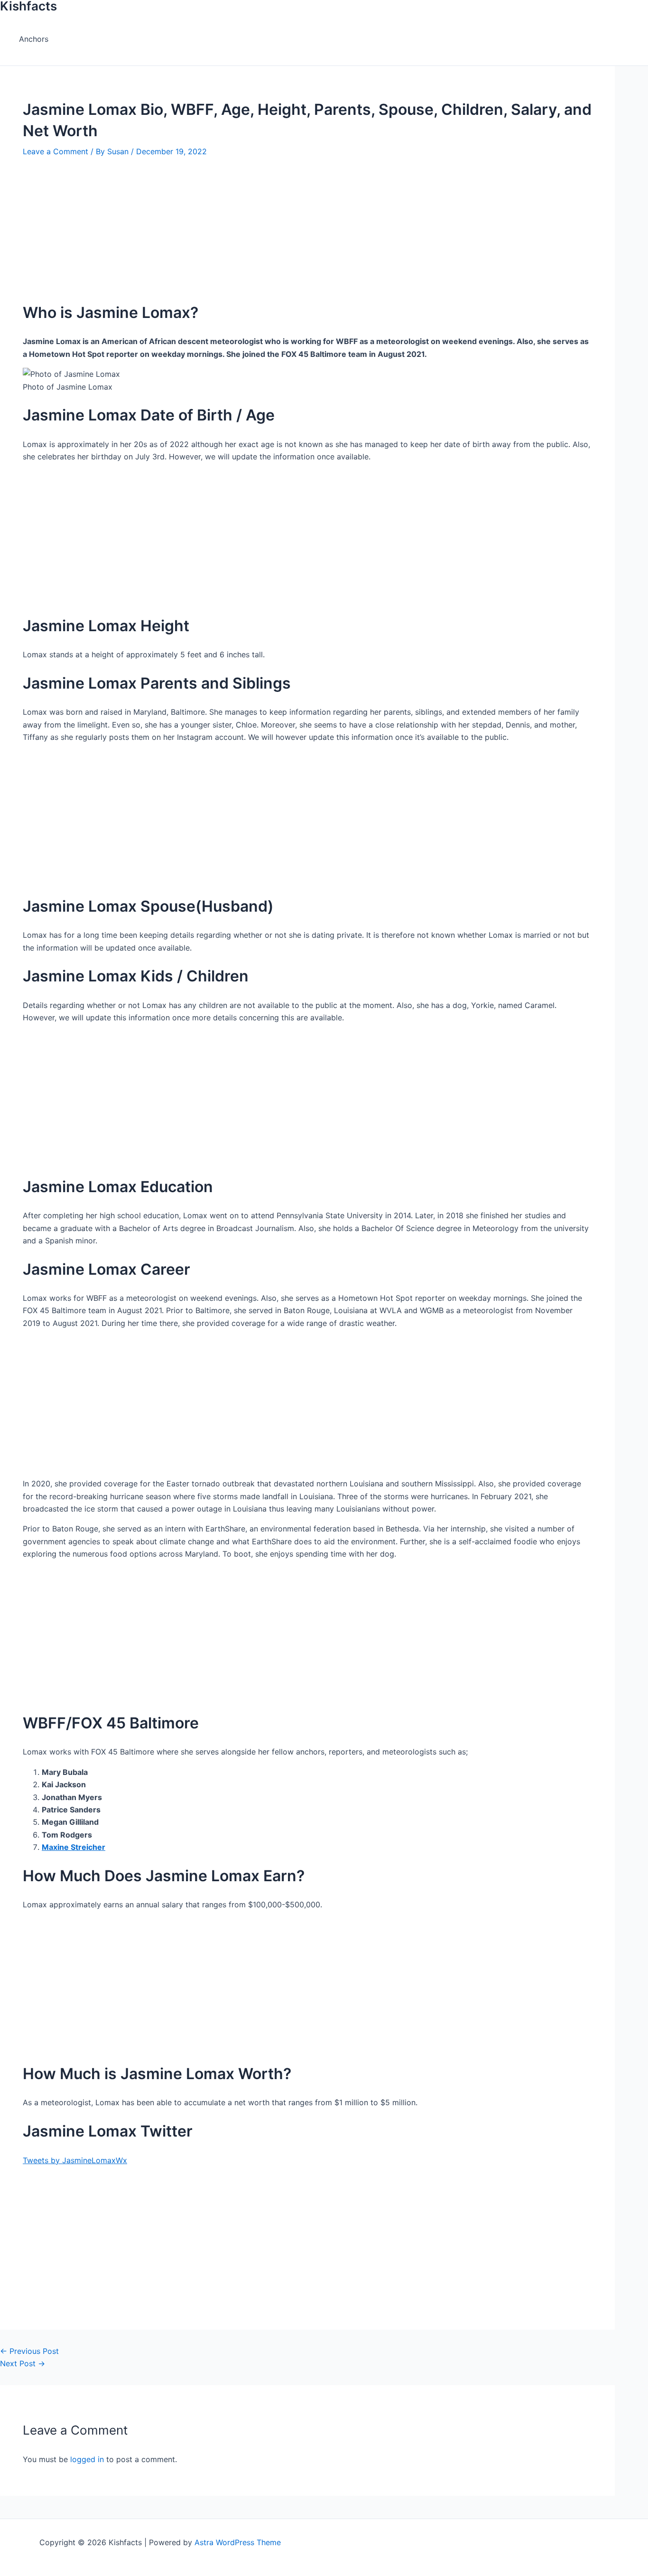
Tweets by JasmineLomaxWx (75, 2160)
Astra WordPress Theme (238, 2542)
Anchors (34, 39)
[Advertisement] (294, 224)
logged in (87, 2459)
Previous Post (29, 2351)
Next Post (23, 2363)
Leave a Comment (56, 151)
